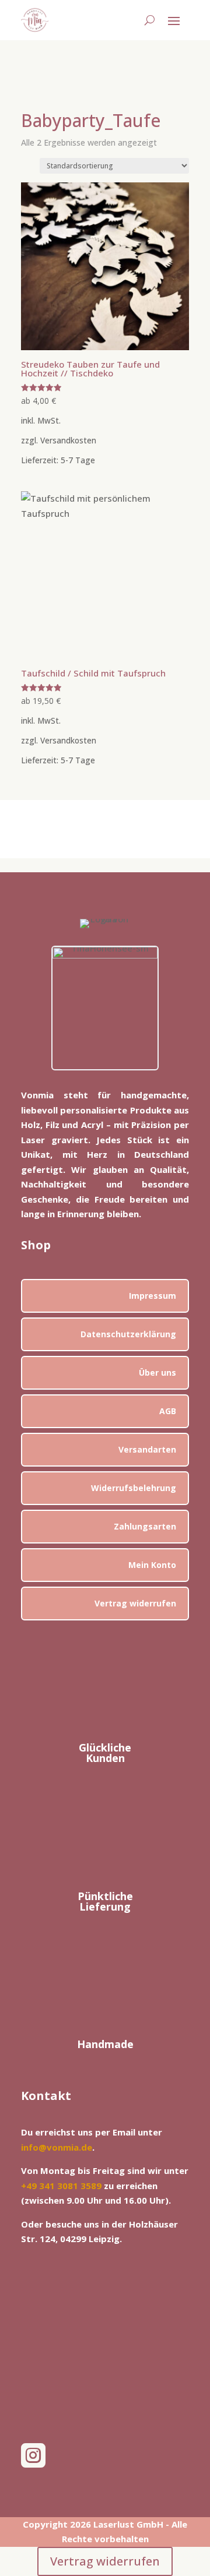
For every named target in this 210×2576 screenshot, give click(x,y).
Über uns (157, 1372)
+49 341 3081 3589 (61, 2186)
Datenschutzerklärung (128, 1334)
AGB (168, 1411)
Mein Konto (152, 1565)
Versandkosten (68, 441)
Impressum (153, 1296)
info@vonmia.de (57, 2147)
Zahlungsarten (145, 1526)
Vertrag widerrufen (135, 1603)
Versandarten (147, 1449)
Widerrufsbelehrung (134, 1488)
